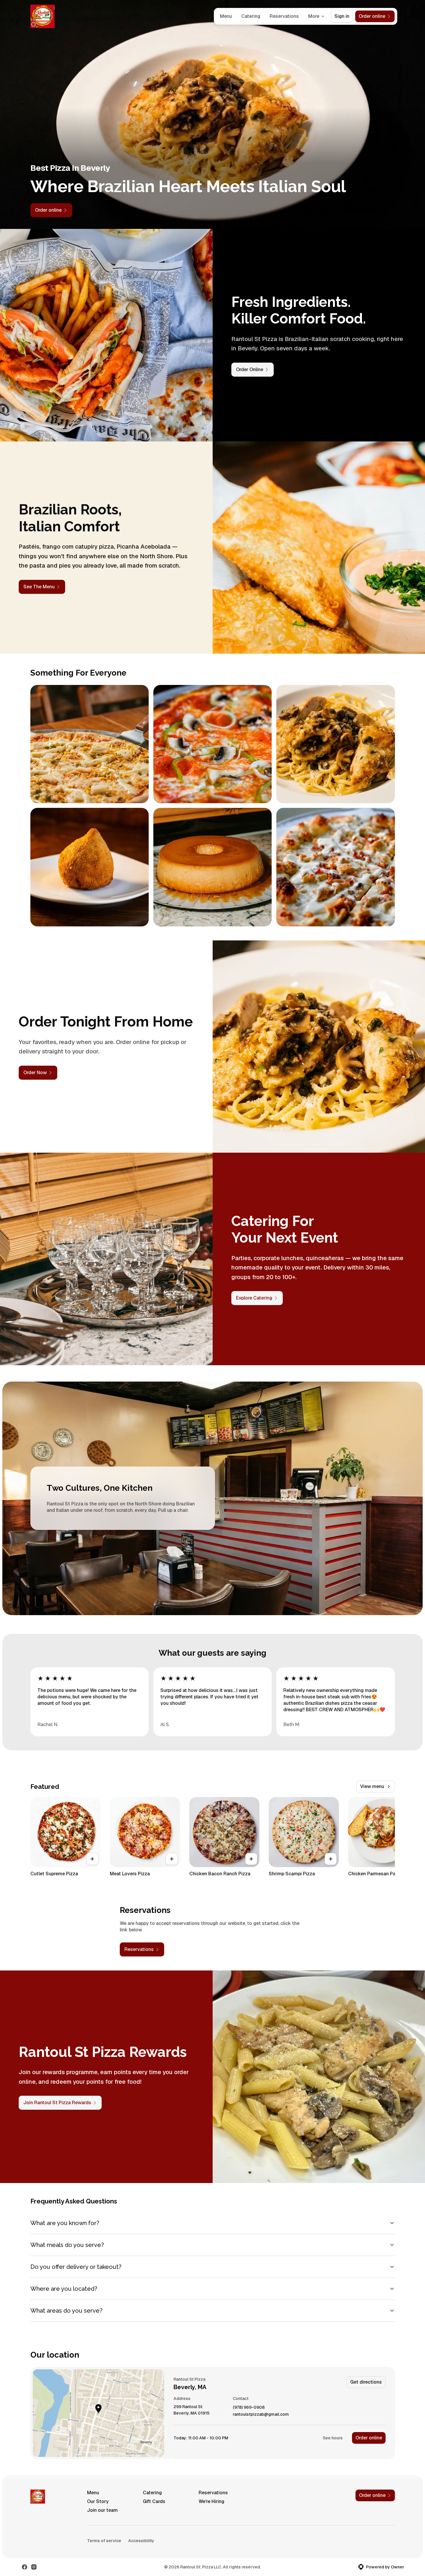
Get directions (366, 2382)
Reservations (284, 16)
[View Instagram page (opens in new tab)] (34, 2567)
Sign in (342, 16)
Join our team (102, 2510)
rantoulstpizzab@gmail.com (261, 2414)
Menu (226, 16)
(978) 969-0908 (249, 2407)
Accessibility (141, 2541)
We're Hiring (211, 2501)
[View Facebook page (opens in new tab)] (25, 2567)
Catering (251, 16)
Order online (369, 2438)
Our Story (98, 2501)
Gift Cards (154, 2501)
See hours (333, 2438)
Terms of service (104, 2541)
